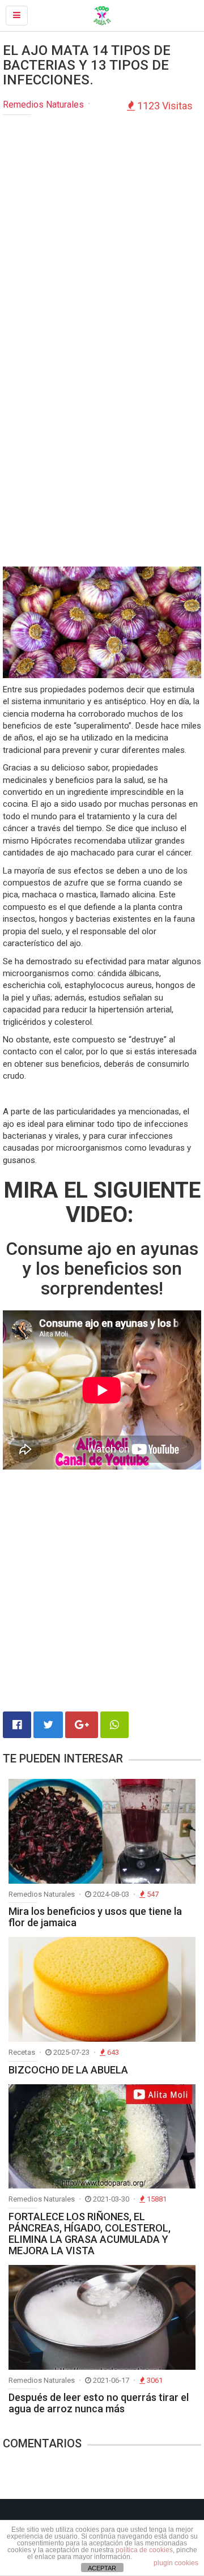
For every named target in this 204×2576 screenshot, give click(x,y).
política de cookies (144, 2550)
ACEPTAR (102, 2568)
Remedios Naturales (43, 105)
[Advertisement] (102, 228)
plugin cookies (176, 2563)
